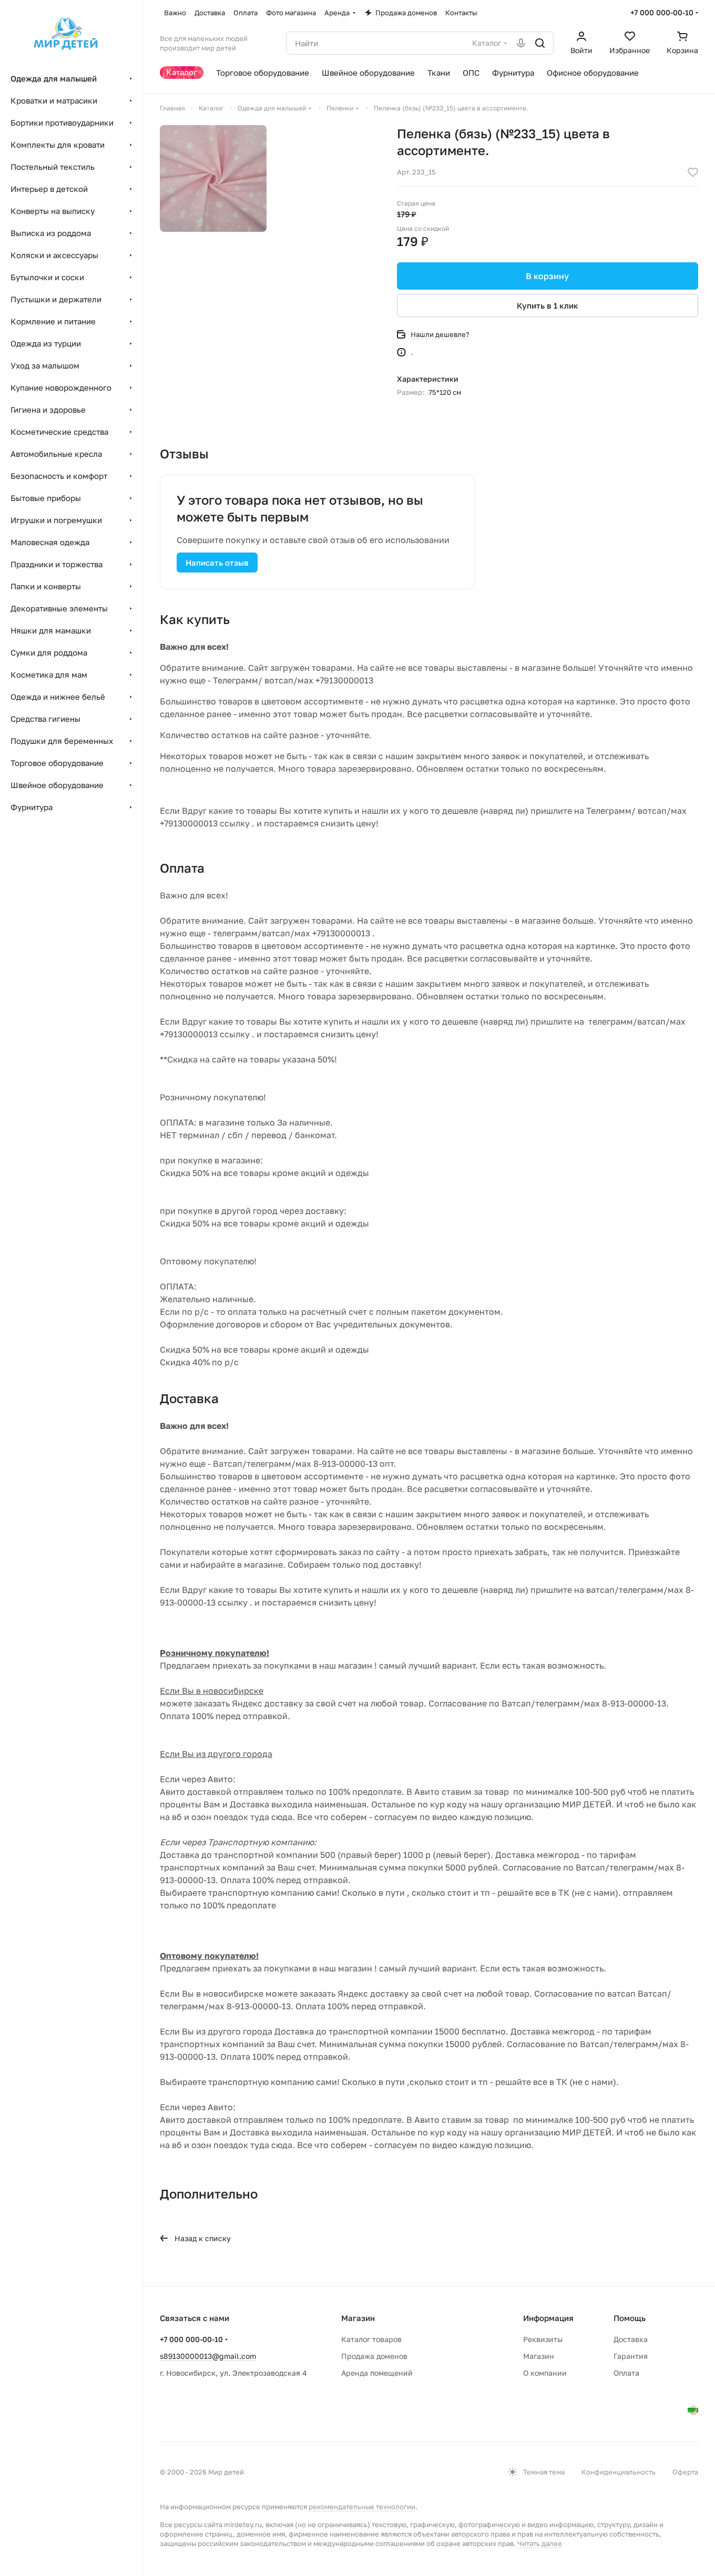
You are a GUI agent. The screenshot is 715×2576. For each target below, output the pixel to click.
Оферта (685, 2472)
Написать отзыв (217, 563)
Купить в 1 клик (548, 305)
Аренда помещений (377, 2373)
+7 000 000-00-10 (662, 12)
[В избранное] (693, 172)
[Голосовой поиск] (521, 43)
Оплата (626, 2373)
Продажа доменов (374, 2356)
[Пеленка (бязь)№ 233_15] (213, 178)
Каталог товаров (371, 2339)
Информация (548, 2318)
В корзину (547, 276)
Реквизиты (543, 2339)
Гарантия (631, 2356)
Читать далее (540, 2543)
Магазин (539, 2356)
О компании (545, 2373)
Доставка (631, 2339)
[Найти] (540, 43)
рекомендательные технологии (362, 2507)
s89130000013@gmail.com (208, 2356)
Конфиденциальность (619, 2472)
